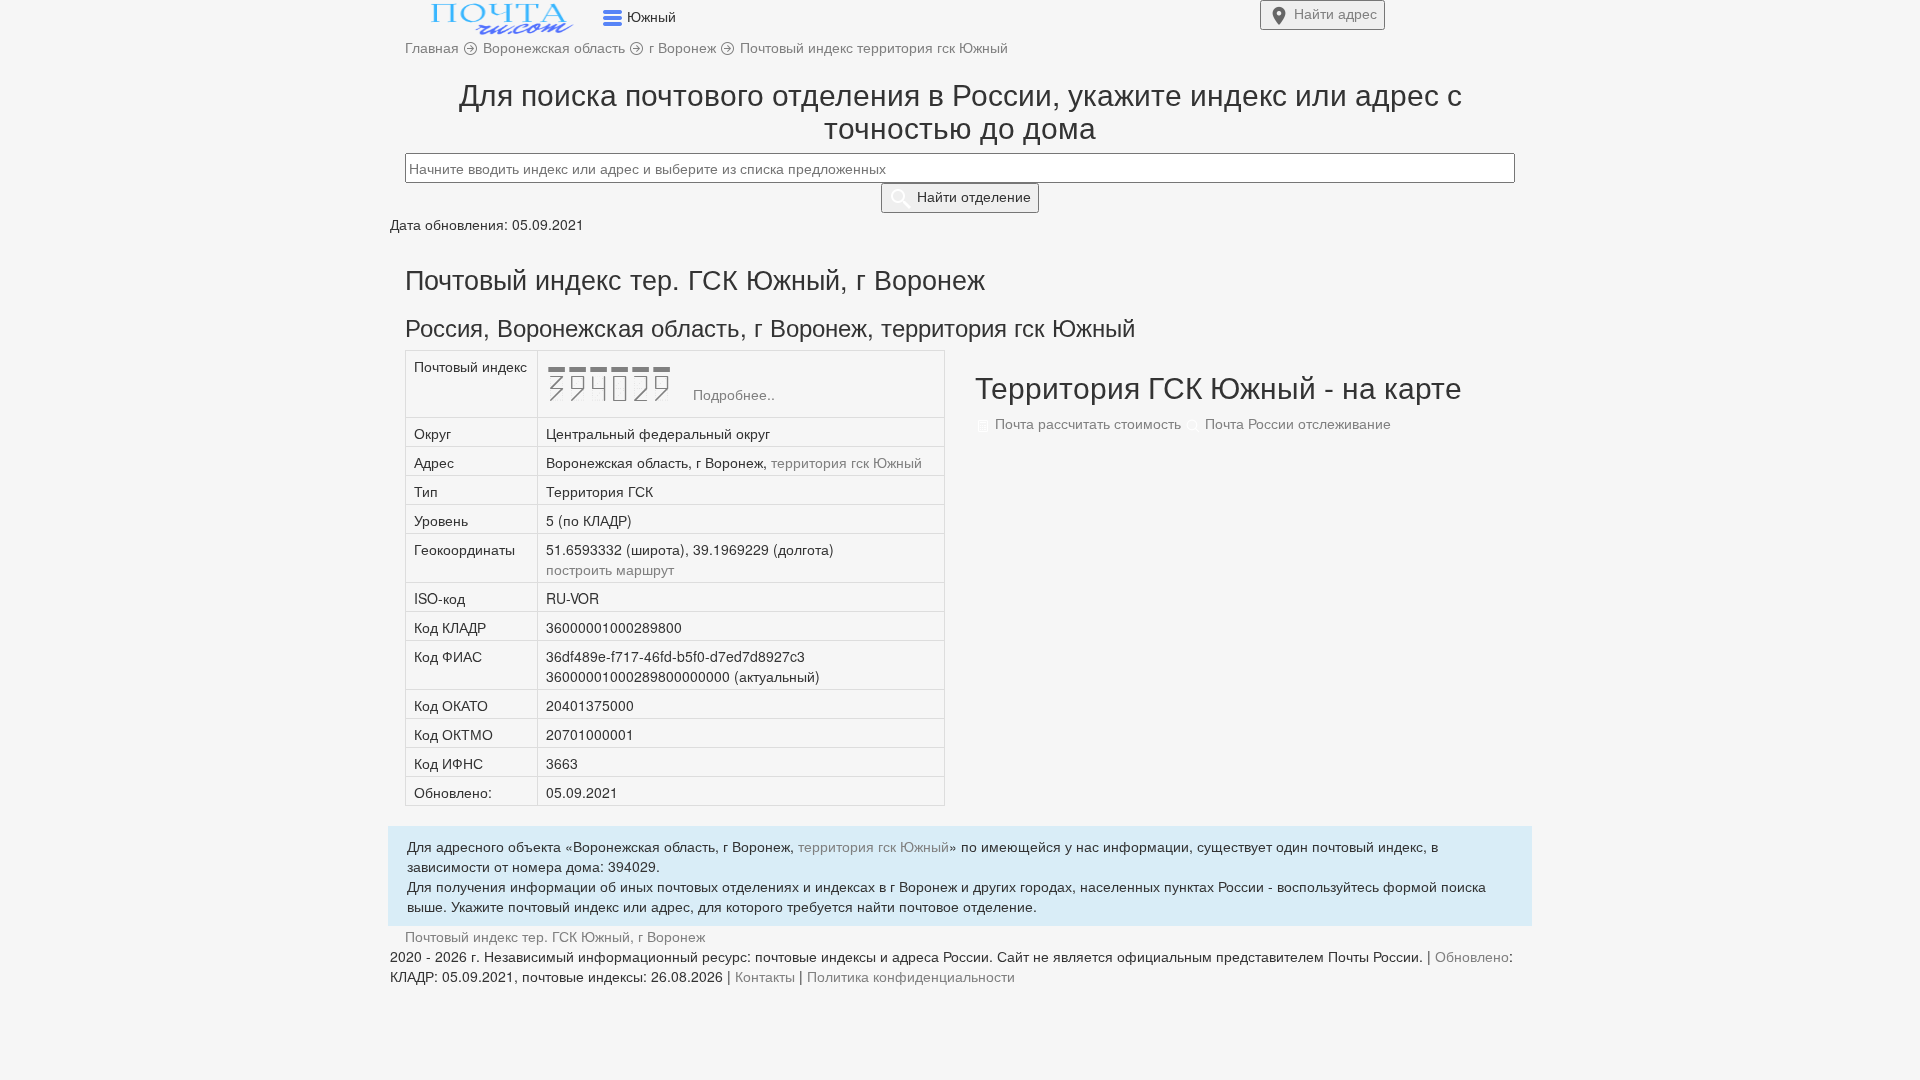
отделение (974, 196)
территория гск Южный (846, 462)
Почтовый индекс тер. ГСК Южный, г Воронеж (555, 936)
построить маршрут (610, 569)
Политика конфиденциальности (911, 976)
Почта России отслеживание (1296, 423)
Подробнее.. (734, 394)
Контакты (765, 976)
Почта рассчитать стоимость (1086, 423)
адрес (1335, 13)
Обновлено (1472, 956)
